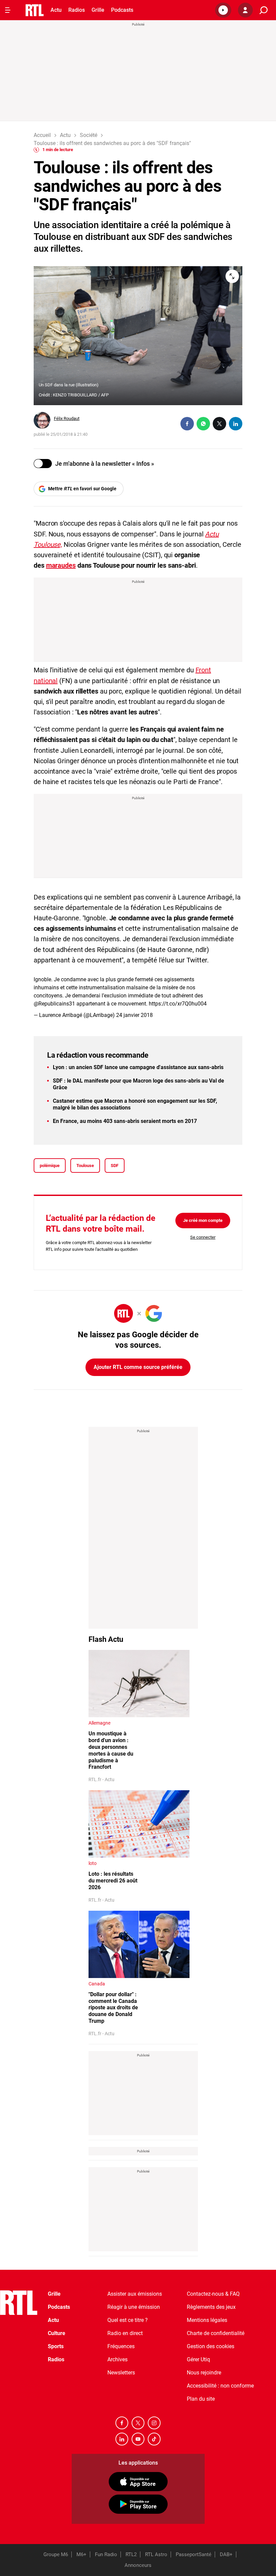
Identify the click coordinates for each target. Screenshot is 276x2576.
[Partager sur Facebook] (187, 424)
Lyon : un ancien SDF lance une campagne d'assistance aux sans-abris (138, 1067)
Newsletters (121, 2373)
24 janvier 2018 (134, 1015)
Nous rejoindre (204, 2373)
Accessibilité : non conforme (220, 2386)
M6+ (81, 2554)
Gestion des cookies (211, 2346)
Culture (57, 2333)
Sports (56, 2346)
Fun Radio (106, 2554)
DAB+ (226, 2554)
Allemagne (99, 1723)
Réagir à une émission (134, 2307)
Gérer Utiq (198, 2359)
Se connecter (203, 1237)
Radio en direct (125, 2333)
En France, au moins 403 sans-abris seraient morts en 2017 (125, 1121)
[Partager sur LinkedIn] (236, 424)
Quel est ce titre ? (128, 2320)
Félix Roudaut (67, 418)
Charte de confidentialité (216, 2333)
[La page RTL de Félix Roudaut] (42, 420)
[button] (223, 10)
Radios (77, 10)
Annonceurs (138, 2565)
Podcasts (122, 10)
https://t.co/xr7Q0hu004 (178, 1004)
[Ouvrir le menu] (8, 10)
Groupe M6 (56, 2554)
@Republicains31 (54, 1004)
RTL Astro (156, 2554)
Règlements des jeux (211, 2307)
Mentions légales (207, 2320)
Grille (98, 10)
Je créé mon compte (203, 1220)
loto (93, 1863)
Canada (97, 1984)
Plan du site (201, 2399)
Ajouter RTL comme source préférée (138, 1367)
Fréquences (121, 2346)
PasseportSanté (194, 2554)
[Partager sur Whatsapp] (203, 424)
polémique (50, 1166)
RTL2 (131, 2554)
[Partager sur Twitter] (219, 424)
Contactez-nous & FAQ (213, 2294)
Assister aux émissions (135, 2294)
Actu (56, 10)
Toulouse (85, 1166)
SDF (115, 1166)
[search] (264, 10)
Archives (117, 2359)
